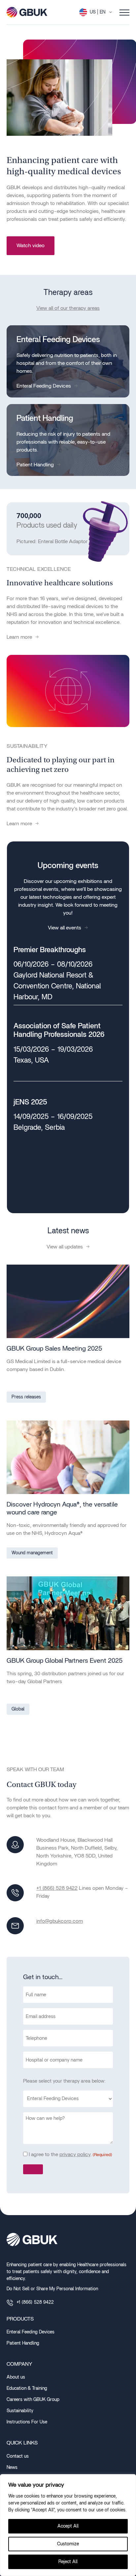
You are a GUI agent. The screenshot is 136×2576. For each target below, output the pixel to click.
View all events (65, 928)
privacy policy (75, 2154)
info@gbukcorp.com (60, 1921)
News (12, 2468)
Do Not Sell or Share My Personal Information (52, 2289)
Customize (68, 2544)
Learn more (19, 637)
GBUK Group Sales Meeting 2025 (54, 1349)
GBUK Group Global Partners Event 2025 (65, 1661)
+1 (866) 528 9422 (57, 1888)
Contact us (18, 2456)
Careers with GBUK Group (33, 2400)
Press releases (26, 1397)
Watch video (31, 246)
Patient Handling (35, 465)
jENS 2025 (30, 1102)
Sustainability (20, 2411)
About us (16, 2377)
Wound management (32, 1553)
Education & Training (27, 2388)
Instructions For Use (27, 2422)
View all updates (65, 1247)
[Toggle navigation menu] (124, 12)
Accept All (68, 2526)
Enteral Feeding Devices (44, 386)
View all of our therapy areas (68, 308)
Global (18, 1709)
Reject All (68, 2562)
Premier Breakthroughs (50, 950)
